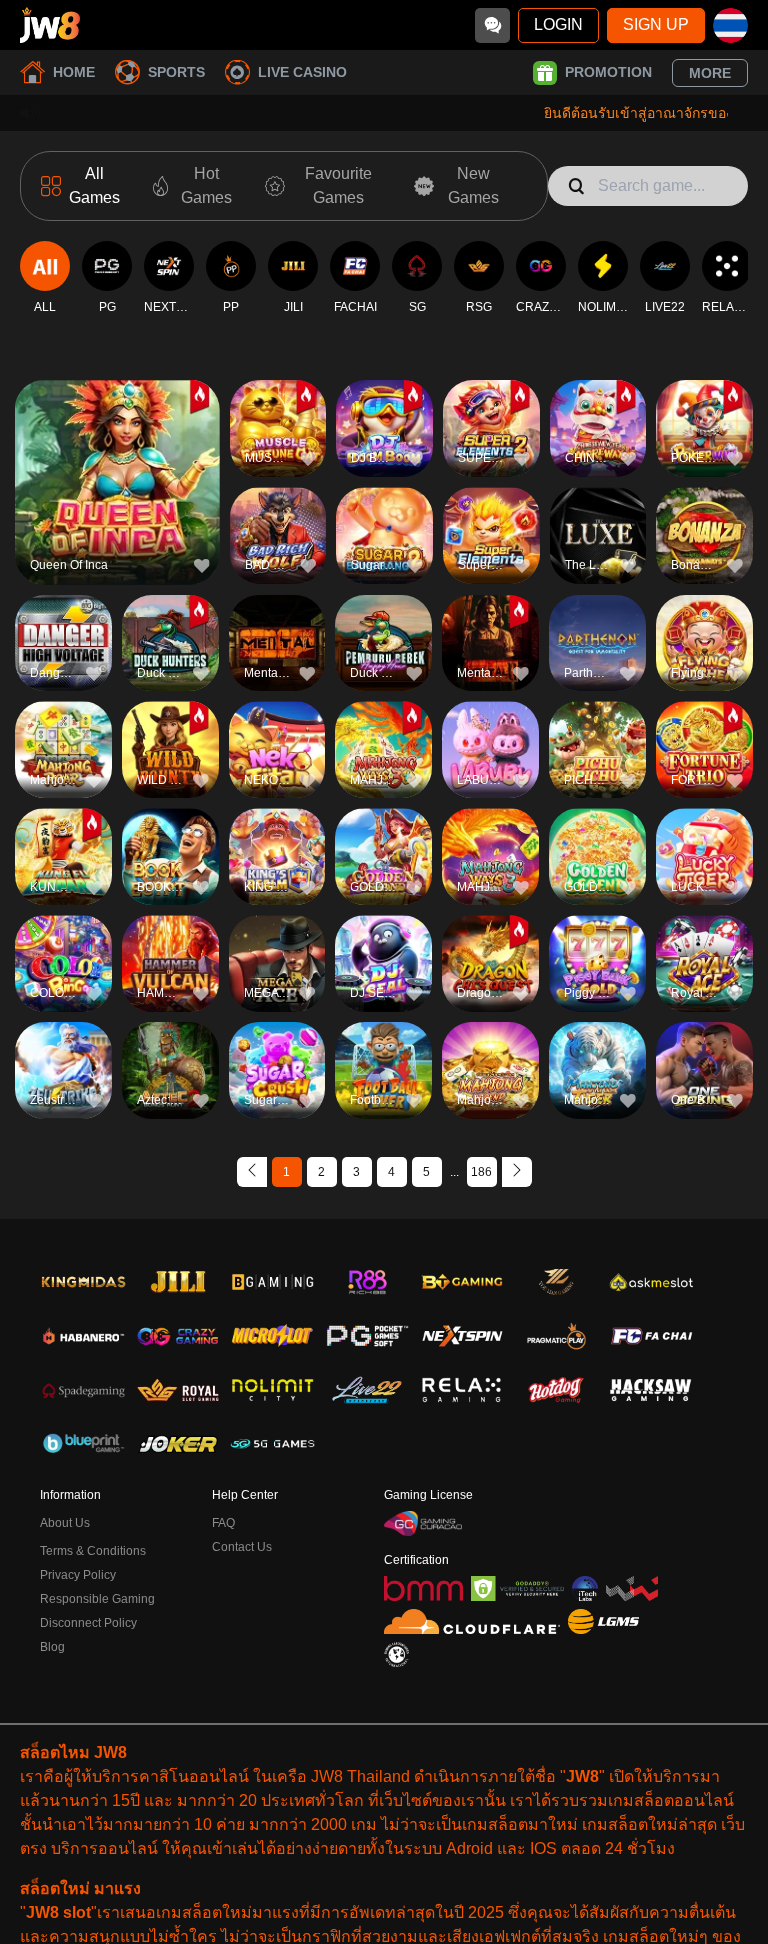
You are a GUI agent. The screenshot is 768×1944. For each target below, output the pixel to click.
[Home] (50, 25)
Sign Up (656, 24)
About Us (65, 1523)
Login (558, 24)
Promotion (608, 72)
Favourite (117, 448)
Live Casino (302, 72)
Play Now (117, 494)
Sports (176, 72)
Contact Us (242, 1547)
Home (74, 72)
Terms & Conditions (93, 1551)
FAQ (223, 1523)
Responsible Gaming (97, 1599)
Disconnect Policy (88, 1623)
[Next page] (517, 1172)
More (710, 73)
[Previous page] (252, 1172)
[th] (730, 25)
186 (481, 1172)
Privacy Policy (78, 1575)
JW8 (582, 1776)
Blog (52, 1647)
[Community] (492, 25)
